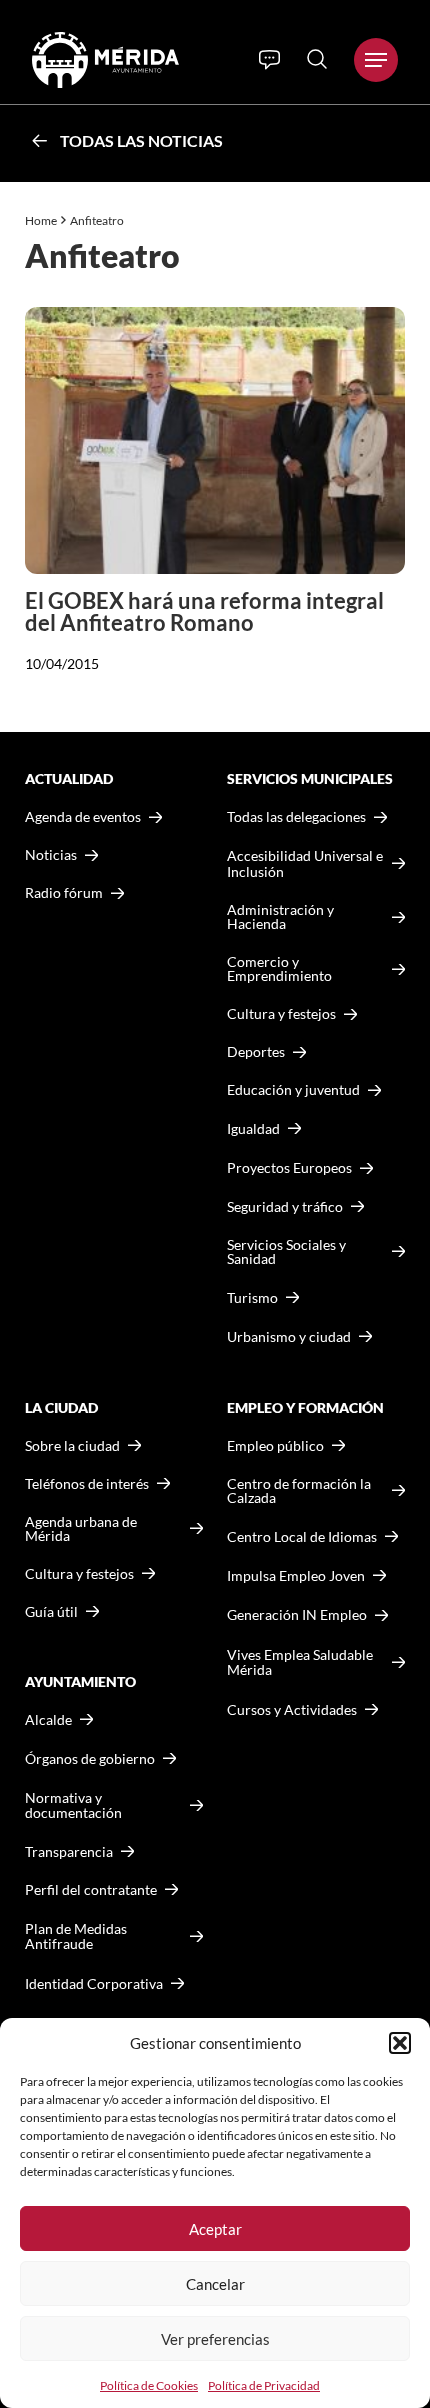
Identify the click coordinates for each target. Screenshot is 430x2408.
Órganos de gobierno (90, 1758)
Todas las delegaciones (296, 817)
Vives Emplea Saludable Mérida (300, 1662)
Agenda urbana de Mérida (81, 1529)
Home (41, 220)
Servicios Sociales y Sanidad (286, 1252)
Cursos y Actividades (292, 1709)
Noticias (51, 855)
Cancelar (215, 2284)
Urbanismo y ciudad (289, 1336)
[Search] (317, 59)
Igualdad (253, 1128)
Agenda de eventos (83, 817)
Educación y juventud (293, 1090)
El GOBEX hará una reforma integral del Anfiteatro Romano (204, 611)
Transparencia (69, 1852)
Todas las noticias (141, 140)
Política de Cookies (149, 2385)
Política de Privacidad (264, 2385)
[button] (400, 2043)
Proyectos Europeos (289, 1167)
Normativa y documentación (73, 1805)
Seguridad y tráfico (285, 1207)
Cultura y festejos (79, 1574)
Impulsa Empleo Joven (296, 1575)
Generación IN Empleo (297, 1614)
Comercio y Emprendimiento (279, 969)
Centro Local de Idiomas (302, 1536)
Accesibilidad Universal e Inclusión (305, 863)
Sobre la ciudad (72, 1446)
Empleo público (275, 1446)
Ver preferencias (215, 2339)
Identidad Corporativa (94, 1983)
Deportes (256, 1052)
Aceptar (215, 2229)
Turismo (252, 1297)
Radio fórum (64, 893)
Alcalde (48, 1720)
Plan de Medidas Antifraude (76, 1936)
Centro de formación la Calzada (299, 1491)
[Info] (269, 60)
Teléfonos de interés (87, 1484)
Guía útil (51, 1612)
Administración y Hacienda (280, 917)
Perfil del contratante (91, 1890)
